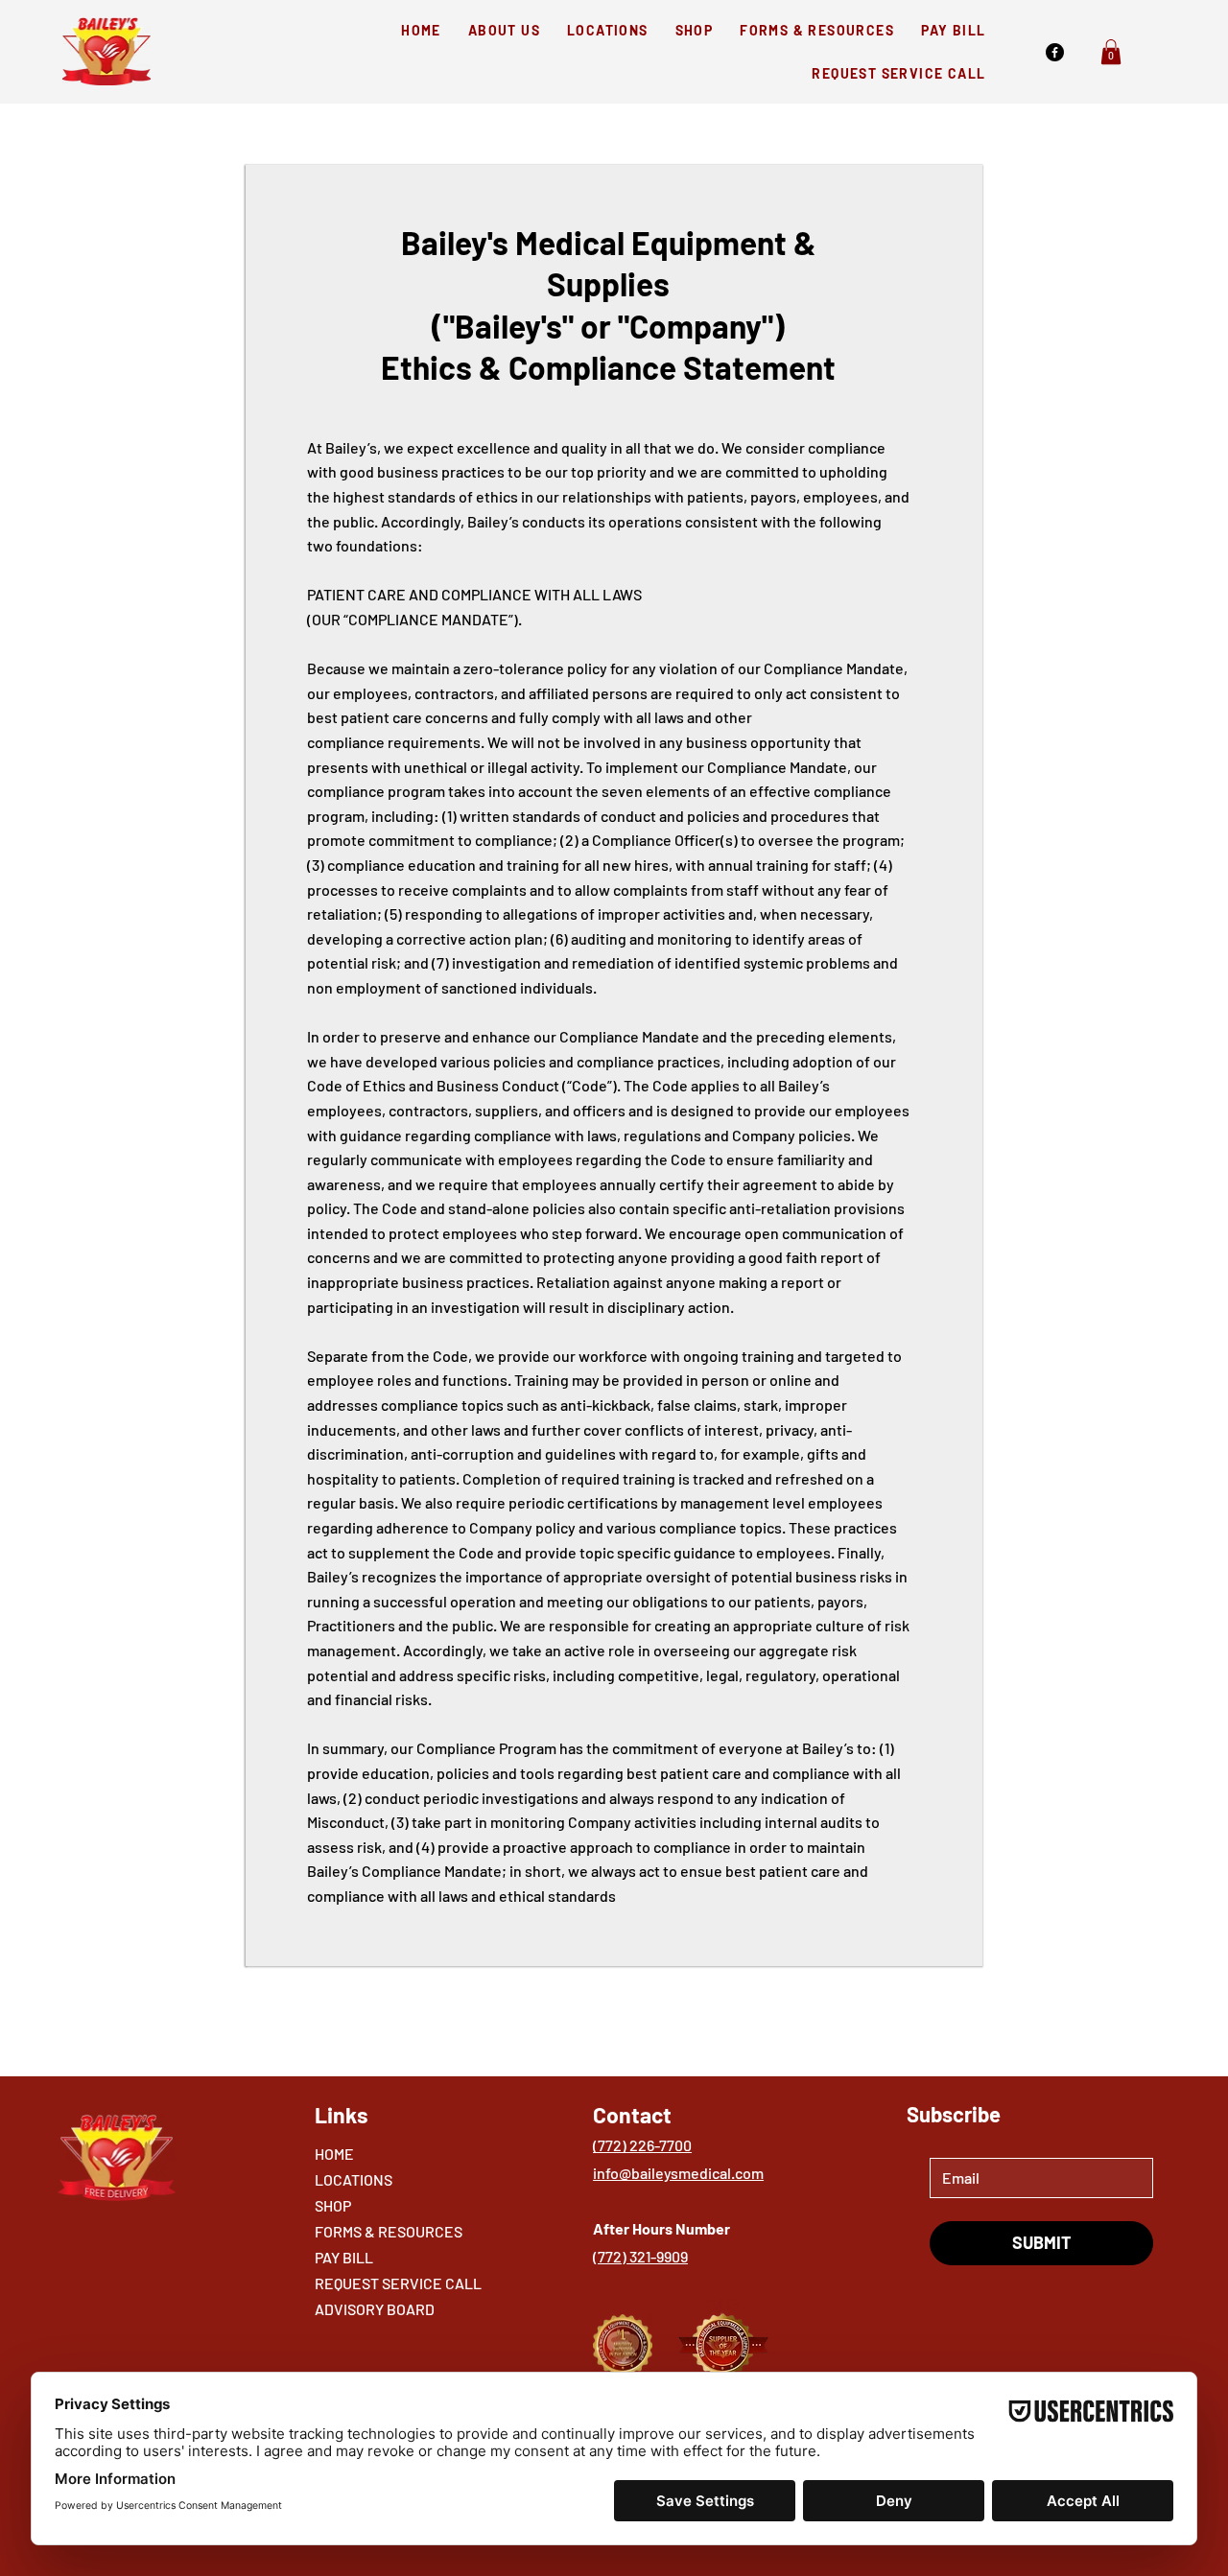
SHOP (333, 2205)
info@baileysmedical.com (678, 2173)
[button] (1111, 52)
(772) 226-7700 (642, 2145)
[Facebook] (1055, 52)
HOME (334, 2154)
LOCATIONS (354, 2179)
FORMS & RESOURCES (389, 2231)
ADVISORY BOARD (375, 2309)
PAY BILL (344, 2257)
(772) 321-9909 (640, 2256)
